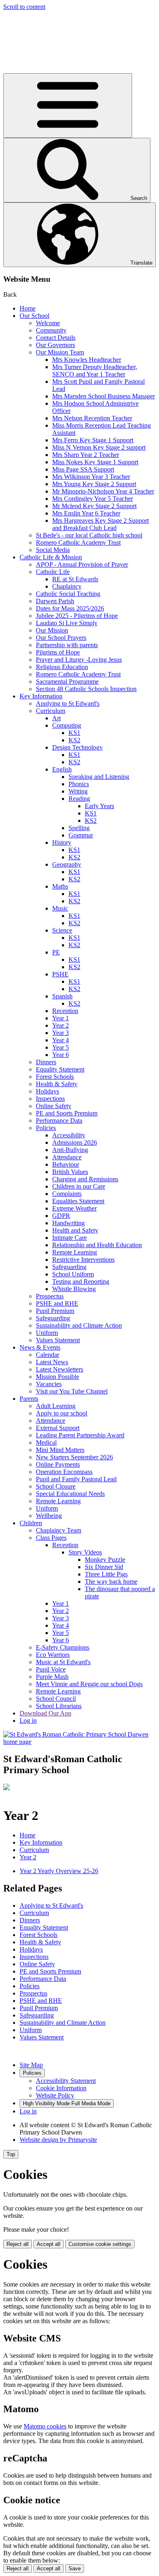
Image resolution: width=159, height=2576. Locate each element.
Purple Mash (52, 1677)
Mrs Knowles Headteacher (87, 360)
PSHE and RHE (57, 1303)
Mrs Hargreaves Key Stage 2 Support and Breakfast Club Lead (100, 524)
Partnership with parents (67, 645)
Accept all (49, 2244)
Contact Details (56, 338)
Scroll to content (24, 7)
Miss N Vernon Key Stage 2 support (99, 447)
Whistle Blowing (74, 1289)
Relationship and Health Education (97, 1245)
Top (11, 2154)
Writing (78, 791)
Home (28, 308)
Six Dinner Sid (104, 1567)
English (62, 769)
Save (75, 2568)
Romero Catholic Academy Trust (78, 542)
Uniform (47, 1333)
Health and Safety (75, 1230)
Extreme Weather (74, 1208)
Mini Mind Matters (60, 1450)
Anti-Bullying (70, 1150)
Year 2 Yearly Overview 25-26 (59, 1871)
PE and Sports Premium (67, 1113)
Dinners (46, 1062)
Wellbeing (49, 1516)
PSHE (60, 974)
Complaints (67, 1194)
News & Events (40, 1347)
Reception (65, 1011)
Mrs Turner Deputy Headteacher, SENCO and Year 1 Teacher (95, 371)
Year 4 (61, 1040)
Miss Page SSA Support (83, 469)
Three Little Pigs (106, 1574)
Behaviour (66, 1164)
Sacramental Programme (67, 681)
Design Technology (77, 747)
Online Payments (58, 1464)
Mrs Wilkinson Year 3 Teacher (91, 477)
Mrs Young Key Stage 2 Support (94, 484)
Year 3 (61, 1033)
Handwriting (68, 1223)
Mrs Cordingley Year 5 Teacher (93, 499)
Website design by (58, 2140)
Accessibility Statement (66, 2081)
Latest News (52, 1362)
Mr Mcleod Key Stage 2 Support (94, 506)
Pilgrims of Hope (58, 652)
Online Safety (54, 1106)
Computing (67, 725)
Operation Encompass (64, 1472)
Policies (46, 1128)
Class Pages (51, 1538)
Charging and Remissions (85, 1179)
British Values (70, 1172)
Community (51, 330)
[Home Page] (79, 1742)
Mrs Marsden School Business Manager (104, 396)
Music (60, 908)
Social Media (53, 550)
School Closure (56, 1486)
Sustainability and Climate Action (79, 1325)
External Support (58, 1428)
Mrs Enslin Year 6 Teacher (86, 513)
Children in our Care (79, 1186)
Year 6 (61, 1055)
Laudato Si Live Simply (67, 623)
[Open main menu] (68, 105)
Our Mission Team (60, 352)
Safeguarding (69, 1267)
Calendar (47, 1355)
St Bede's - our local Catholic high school (89, 535)
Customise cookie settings (100, 2244)
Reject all (18, 2244)
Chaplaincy (67, 586)
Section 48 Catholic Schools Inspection (86, 689)
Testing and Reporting (81, 1281)
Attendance (67, 1157)
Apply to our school (62, 1413)
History (62, 842)
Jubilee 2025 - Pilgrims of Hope (77, 616)
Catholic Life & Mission (51, 557)
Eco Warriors (53, 1655)
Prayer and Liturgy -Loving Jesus (79, 660)
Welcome (48, 323)
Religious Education (62, 667)
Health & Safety (57, 1084)
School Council (56, 1699)
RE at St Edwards (75, 579)
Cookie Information (61, 2088)
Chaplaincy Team (59, 1530)
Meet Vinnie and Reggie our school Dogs (89, 1684)
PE (56, 952)
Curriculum (51, 711)
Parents (29, 1399)
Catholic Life (53, 572)
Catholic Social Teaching (68, 594)
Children (31, 1523)
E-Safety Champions (63, 1647)
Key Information (41, 696)
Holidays (47, 1091)
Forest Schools (55, 1077)
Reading (79, 799)
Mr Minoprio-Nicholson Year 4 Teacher (103, 491)
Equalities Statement (78, 1201)
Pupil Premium (55, 1311)
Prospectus (50, 1296)
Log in (28, 1721)
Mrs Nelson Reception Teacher (92, 418)
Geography (67, 864)
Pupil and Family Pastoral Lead (76, 1479)
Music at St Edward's (63, 1662)
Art (56, 718)
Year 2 (61, 1025)
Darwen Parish (55, 601)
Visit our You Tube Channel (72, 1391)
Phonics (79, 784)
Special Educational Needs (70, 1494)
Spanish (62, 996)
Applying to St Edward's (68, 703)
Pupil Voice (51, 1669)
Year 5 (61, 1047)
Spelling (79, 828)
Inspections (50, 1099)
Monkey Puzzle (105, 1560)
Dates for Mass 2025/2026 (70, 608)
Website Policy (55, 2095)
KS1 (74, 733)
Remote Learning (75, 1252)
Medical (46, 1442)
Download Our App (45, 1713)
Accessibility (69, 1135)
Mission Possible (57, 1377)
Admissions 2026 (75, 1142)
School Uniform (73, 1274)
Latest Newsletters (60, 1369)
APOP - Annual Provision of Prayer (82, 564)
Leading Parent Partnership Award (80, 1435)
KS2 (74, 740)
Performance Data (59, 1121)
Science (62, 930)
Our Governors (55, 345)
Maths (60, 886)
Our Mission (52, 630)
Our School (34, 316)
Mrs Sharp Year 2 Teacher (86, 455)
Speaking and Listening (99, 777)
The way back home (111, 1581)
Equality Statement (60, 1069)
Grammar (81, 835)
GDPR (61, 1216)
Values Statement (58, 1340)
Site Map (31, 2065)
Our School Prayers (61, 638)
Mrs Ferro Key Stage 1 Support (93, 440)
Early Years (99, 806)
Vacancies (49, 1384)
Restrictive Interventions (83, 1260)
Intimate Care (70, 1238)
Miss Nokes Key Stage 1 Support (95, 462)
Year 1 (61, 1018)
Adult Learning (56, 1406)
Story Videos (85, 1552)
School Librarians (59, 1706)
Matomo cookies (45, 2426)
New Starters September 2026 (74, 1457)
